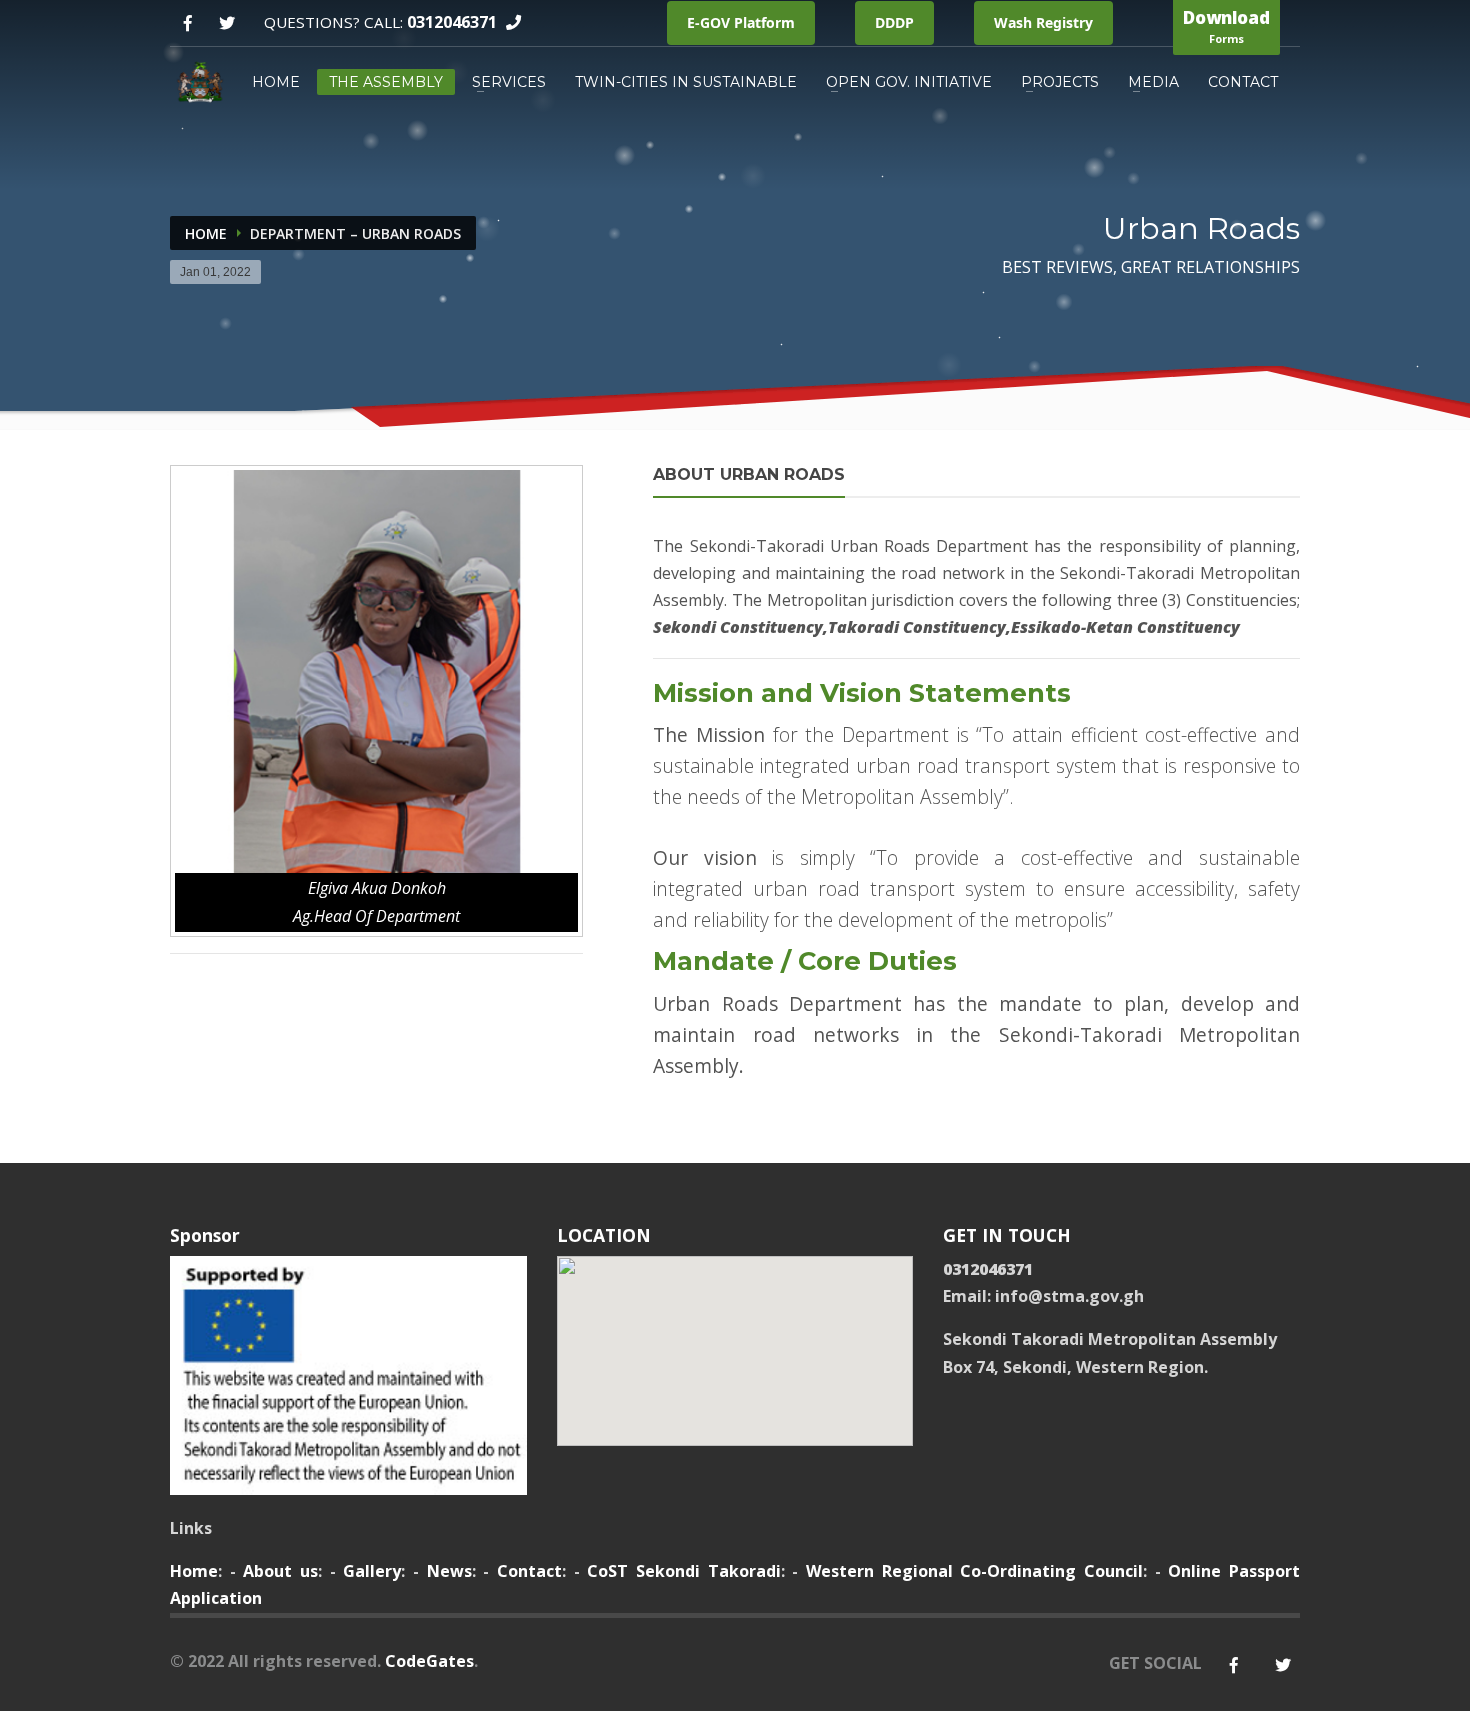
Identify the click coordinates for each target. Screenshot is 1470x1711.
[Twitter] (226, 23)
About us (280, 1571)
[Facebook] (187, 23)
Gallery (372, 1571)
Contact (529, 1571)
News (449, 1571)
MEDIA (1153, 82)
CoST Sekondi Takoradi (683, 1571)
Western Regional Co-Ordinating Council (974, 1571)
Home (206, 233)
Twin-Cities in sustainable (686, 82)
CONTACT (1243, 82)
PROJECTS (1060, 82)
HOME (276, 82)
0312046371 (452, 22)
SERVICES (509, 82)
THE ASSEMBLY (386, 82)
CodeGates (429, 1661)
